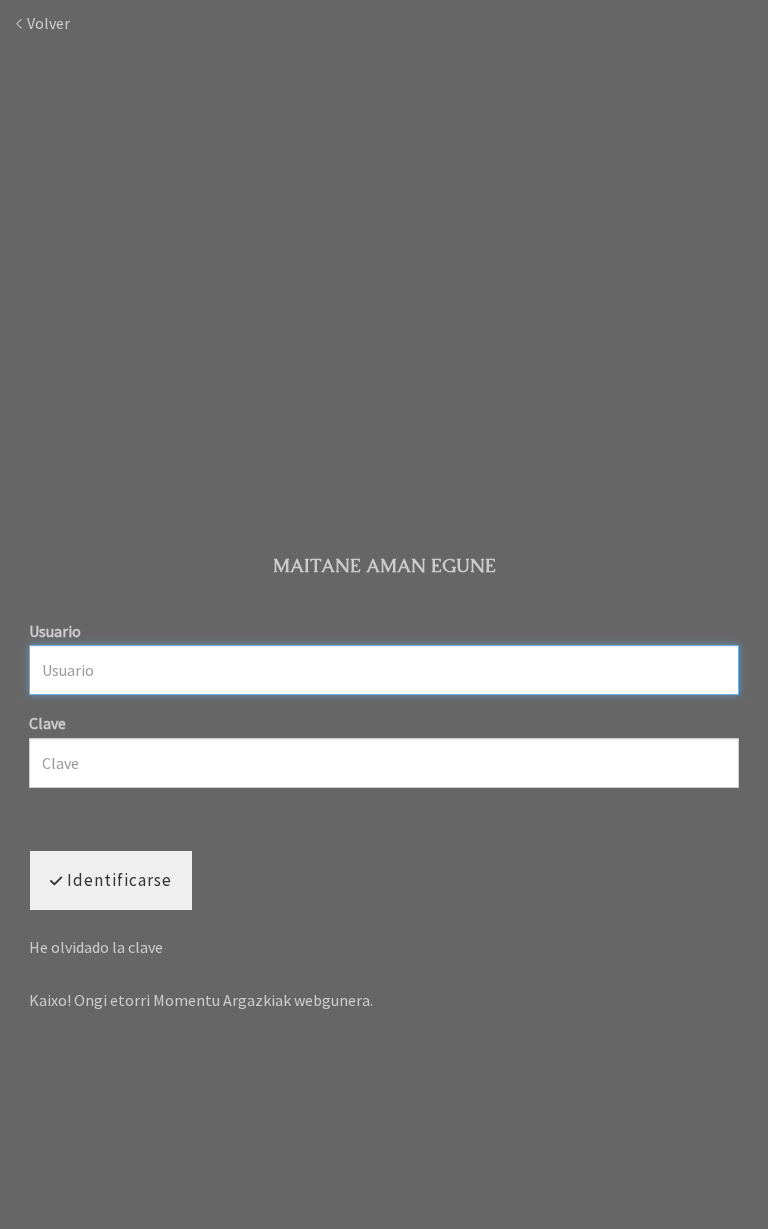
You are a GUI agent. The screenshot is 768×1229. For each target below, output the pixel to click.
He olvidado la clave (96, 947)
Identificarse (117, 880)
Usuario (55, 631)
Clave (47, 723)
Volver (47, 23)
